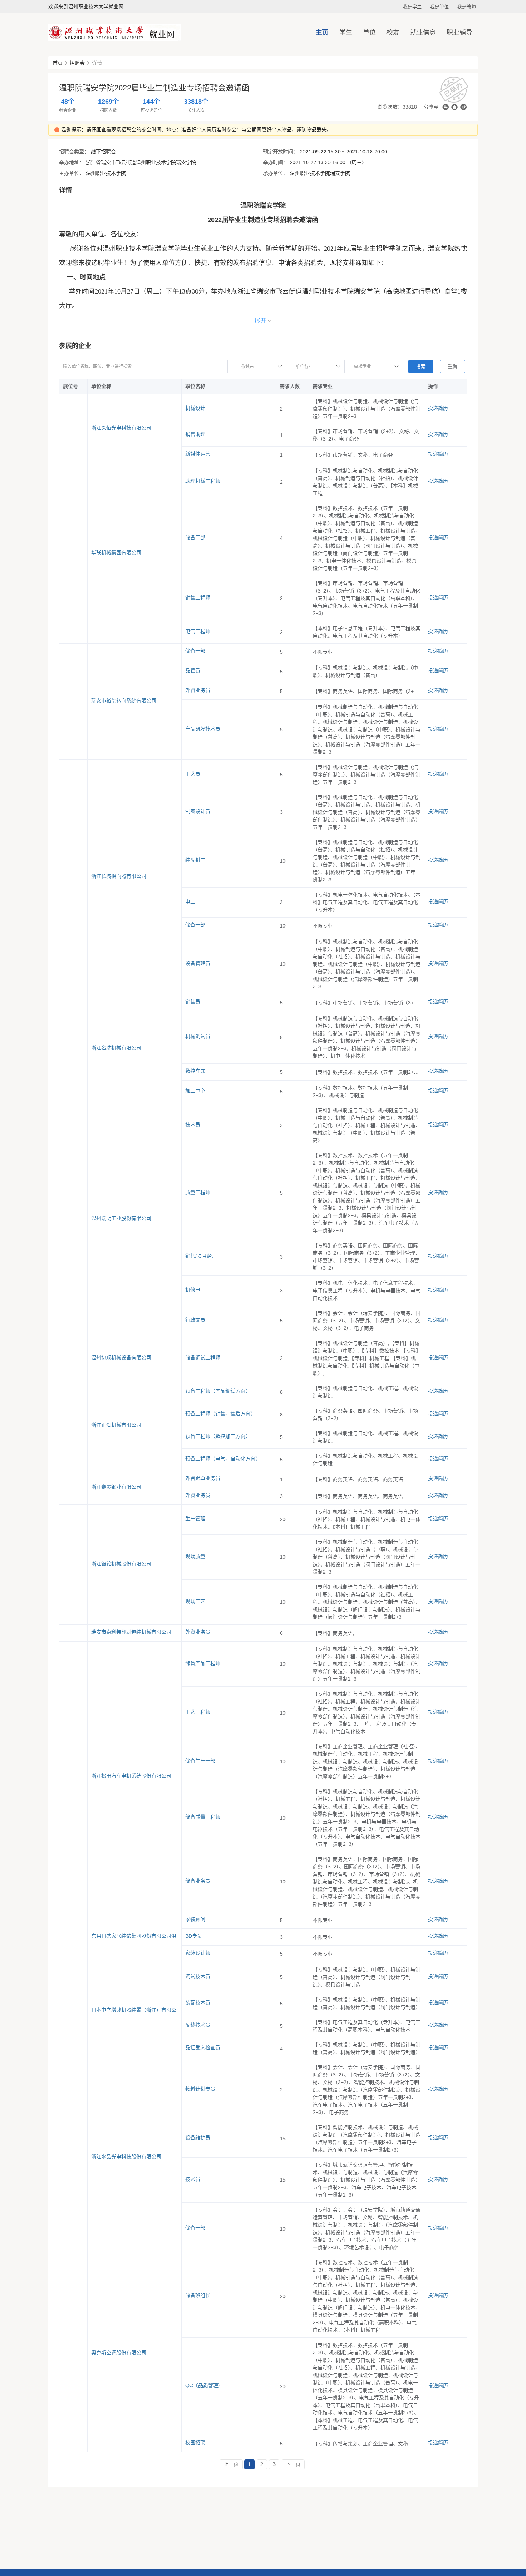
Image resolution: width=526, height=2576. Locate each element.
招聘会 (77, 63)
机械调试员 (198, 1036)
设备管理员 (198, 963)
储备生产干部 (200, 1761)
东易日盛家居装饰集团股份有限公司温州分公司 (134, 1936)
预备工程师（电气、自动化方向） (223, 1459)
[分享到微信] (445, 107)
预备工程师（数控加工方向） (218, 1436)
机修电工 (195, 1290)
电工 (190, 901)
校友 (393, 33)
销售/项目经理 (201, 1256)
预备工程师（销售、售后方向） (220, 1414)
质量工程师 (198, 1192)
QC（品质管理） (204, 2385)
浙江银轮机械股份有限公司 (121, 1564)
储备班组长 (198, 2295)
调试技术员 (198, 1976)
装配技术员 (198, 2002)
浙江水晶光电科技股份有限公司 (126, 2157)
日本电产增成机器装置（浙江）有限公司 (134, 2010)
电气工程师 (198, 631)
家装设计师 (198, 1953)
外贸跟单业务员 (203, 1478)
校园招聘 (195, 2443)
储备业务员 (198, 1881)
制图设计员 (198, 811)
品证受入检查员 (203, 2047)
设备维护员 (198, 2138)
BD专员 (194, 1936)
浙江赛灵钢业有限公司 (116, 1487)
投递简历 (438, 408)
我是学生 (412, 7)
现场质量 (195, 1556)
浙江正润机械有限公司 (116, 1425)
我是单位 (439, 7)
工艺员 (193, 774)
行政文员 (195, 1320)
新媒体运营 (198, 454)
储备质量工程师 (203, 1817)
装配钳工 (195, 860)
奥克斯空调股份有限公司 (119, 2353)
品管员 (193, 670)
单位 (369, 33)
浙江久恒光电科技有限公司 (121, 428)
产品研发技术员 (203, 729)
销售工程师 (198, 598)
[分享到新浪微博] (463, 107)
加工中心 (195, 1091)
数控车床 (195, 1071)
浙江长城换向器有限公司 (119, 876)
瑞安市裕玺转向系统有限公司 (124, 700)
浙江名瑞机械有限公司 (116, 1048)
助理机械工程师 (203, 481)
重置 (453, 367)
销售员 (193, 1002)
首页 (58, 63)
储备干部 (195, 537)
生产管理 (195, 1519)
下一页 (293, 2464)
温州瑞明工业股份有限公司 (121, 1218)
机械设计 (195, 408)
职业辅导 (459, 33)
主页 (322, 33)
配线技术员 (198, 2025)
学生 (346, 33)
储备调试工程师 (203, 1357)
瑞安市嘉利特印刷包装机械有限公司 (131, 1632)
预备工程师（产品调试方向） (218, 1391)
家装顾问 (195, 1919)
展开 (260, 321)
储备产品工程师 (203, 1663)
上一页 (231, 2464)
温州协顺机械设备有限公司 (121, 1357)
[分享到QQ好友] (454, 107)
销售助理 (195, 434)
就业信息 (423, 33)
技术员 (193, 1125)
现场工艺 (195, 1601)
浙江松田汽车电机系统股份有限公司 (131, 1776)
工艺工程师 (198, 1712)
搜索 (421, 367)
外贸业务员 (198, 690)
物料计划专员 (200, 2089)
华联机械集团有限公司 (116, 552)
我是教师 (467, 7)
